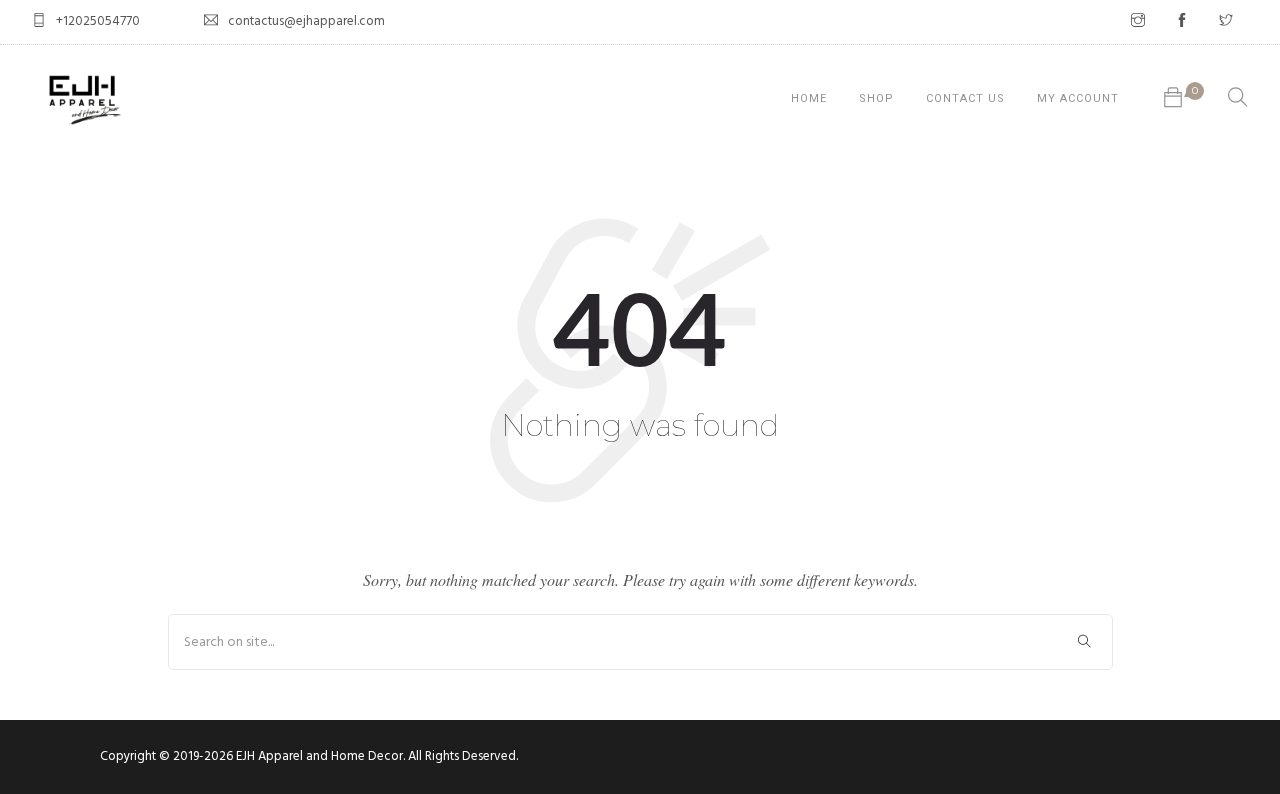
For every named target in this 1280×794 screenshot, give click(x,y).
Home (809, 98)
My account (1078, 98)
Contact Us (965, 98)
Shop (876, 98)
